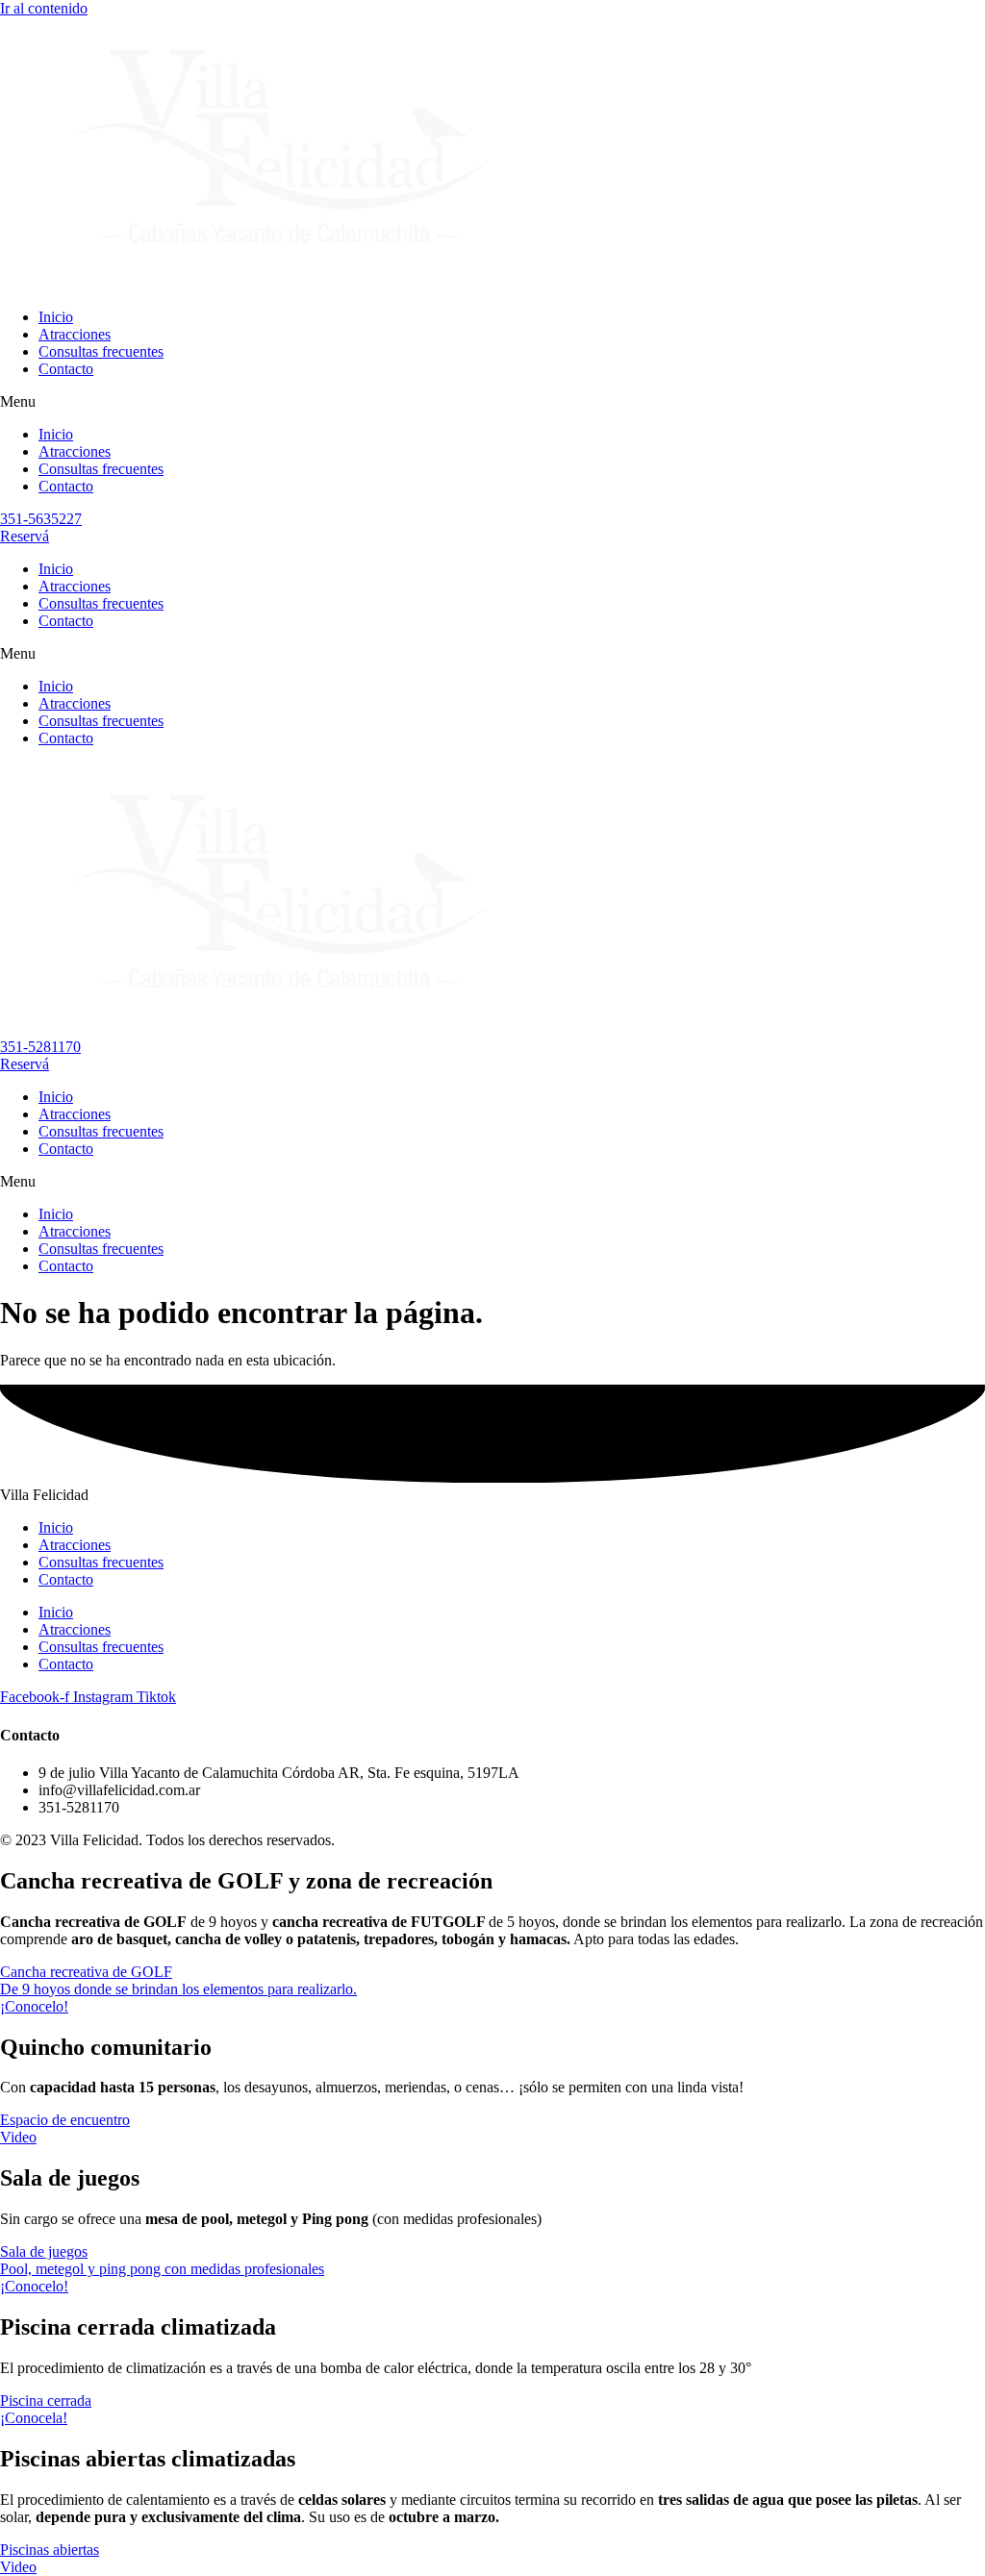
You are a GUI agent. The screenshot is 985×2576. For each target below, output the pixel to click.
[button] (492, 402)
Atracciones (75, 334)
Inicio (56, 317)
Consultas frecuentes (101, 351)
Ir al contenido (44, 8)
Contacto (66, 369)
